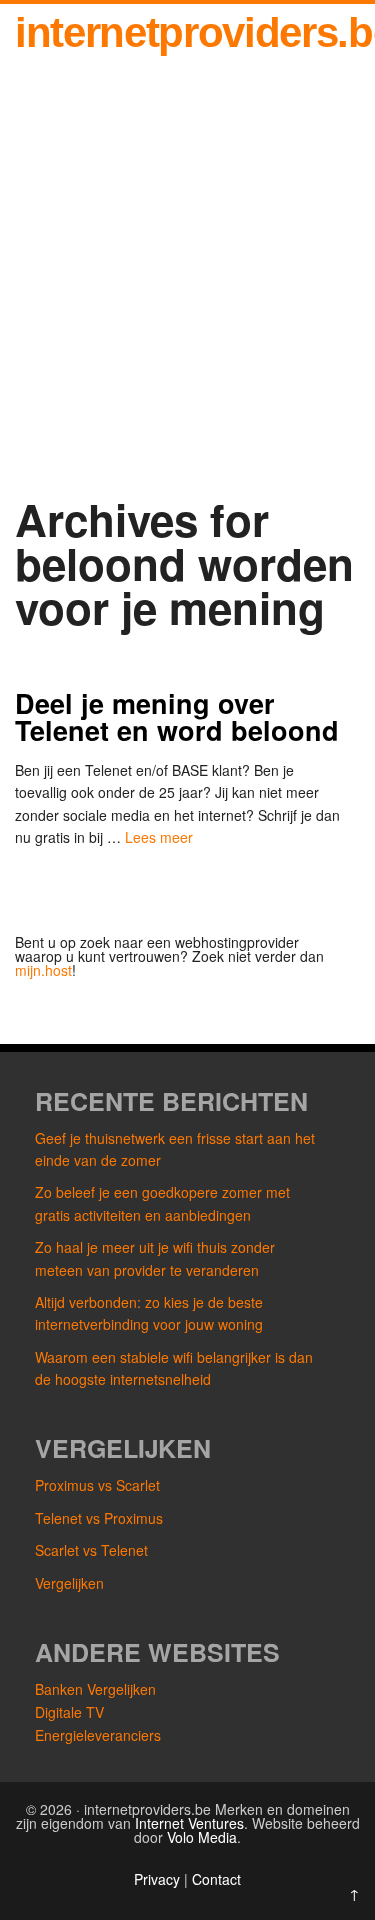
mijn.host (43, 970)
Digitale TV (69, 1712)
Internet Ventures (189, 1823)
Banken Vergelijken (95, 1689)
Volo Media (202, 1837)
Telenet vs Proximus (99, 1518)
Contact (216, 1879)
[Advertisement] (187, 295)
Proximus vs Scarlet (97, 1485)
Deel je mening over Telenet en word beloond (177, 716)
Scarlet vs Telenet (91, 1550)
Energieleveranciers (98, 1735)
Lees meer (159, 837)
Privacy (159, 1879)
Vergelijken (69, 1583)
